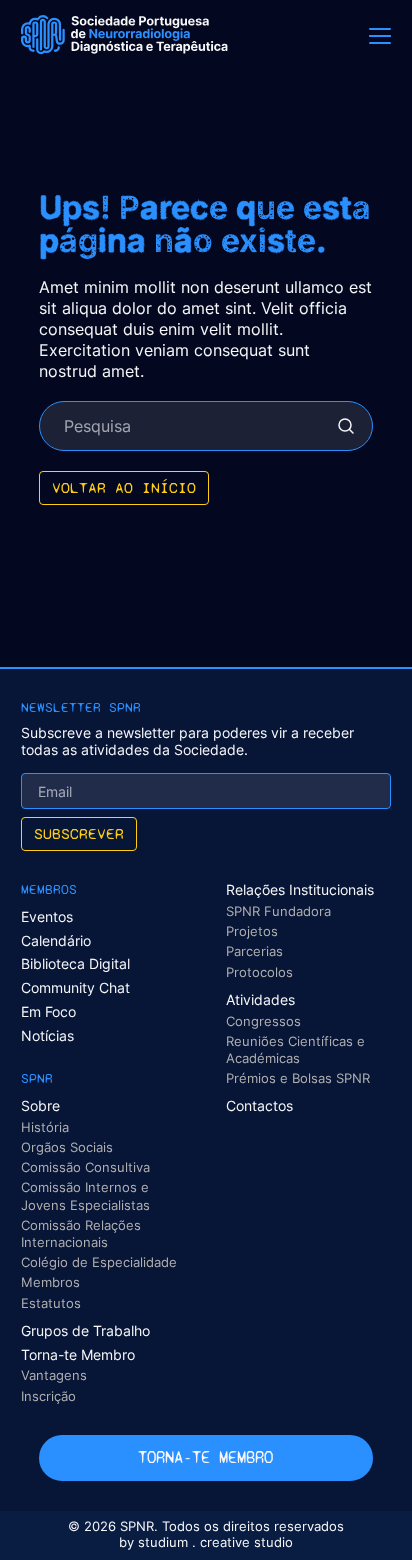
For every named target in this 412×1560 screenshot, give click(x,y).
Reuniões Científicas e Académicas (295, 1049)
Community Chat (75, 987)
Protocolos (259, 972)
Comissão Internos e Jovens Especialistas (85, 1195)
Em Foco (48, 1011)
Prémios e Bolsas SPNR (298, 1078)
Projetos (252, 931)
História (45, 1127)
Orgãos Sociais (67, 1147)
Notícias (47, 1035)
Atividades (260, 999)
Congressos (263, 1021)
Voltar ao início (124, 487)
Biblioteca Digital (75, 963)
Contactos (259, 1105)
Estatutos (51, 1303)
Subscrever (79, 833)
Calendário (56, 940)
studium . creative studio (215, 1542)
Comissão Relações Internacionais (81, 1233)
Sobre (40, 1105)
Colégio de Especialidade (99, 1262)
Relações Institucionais (300, 889)
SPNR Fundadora (278, 911)
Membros (50, 1282)
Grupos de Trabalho (85, 1330)
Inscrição (48, 1396)
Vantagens (54, 1375)
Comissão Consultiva (85, 1167)
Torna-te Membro (78, 1354)
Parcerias (254, 951)
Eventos (47, 916)
